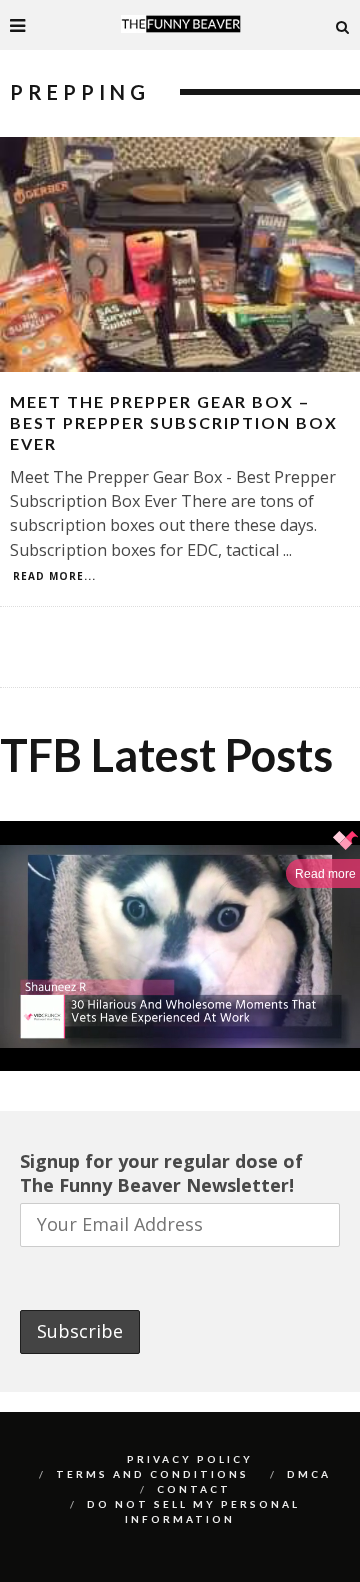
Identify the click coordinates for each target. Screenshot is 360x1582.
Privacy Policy (190, 1459)
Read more (325, 874)
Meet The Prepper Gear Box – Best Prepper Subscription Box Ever (174, 422)
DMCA (309, 1474)
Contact (194, 1489)
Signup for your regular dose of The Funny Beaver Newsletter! (161, 1173)
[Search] (343, 25)
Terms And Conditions (152, 1474)
